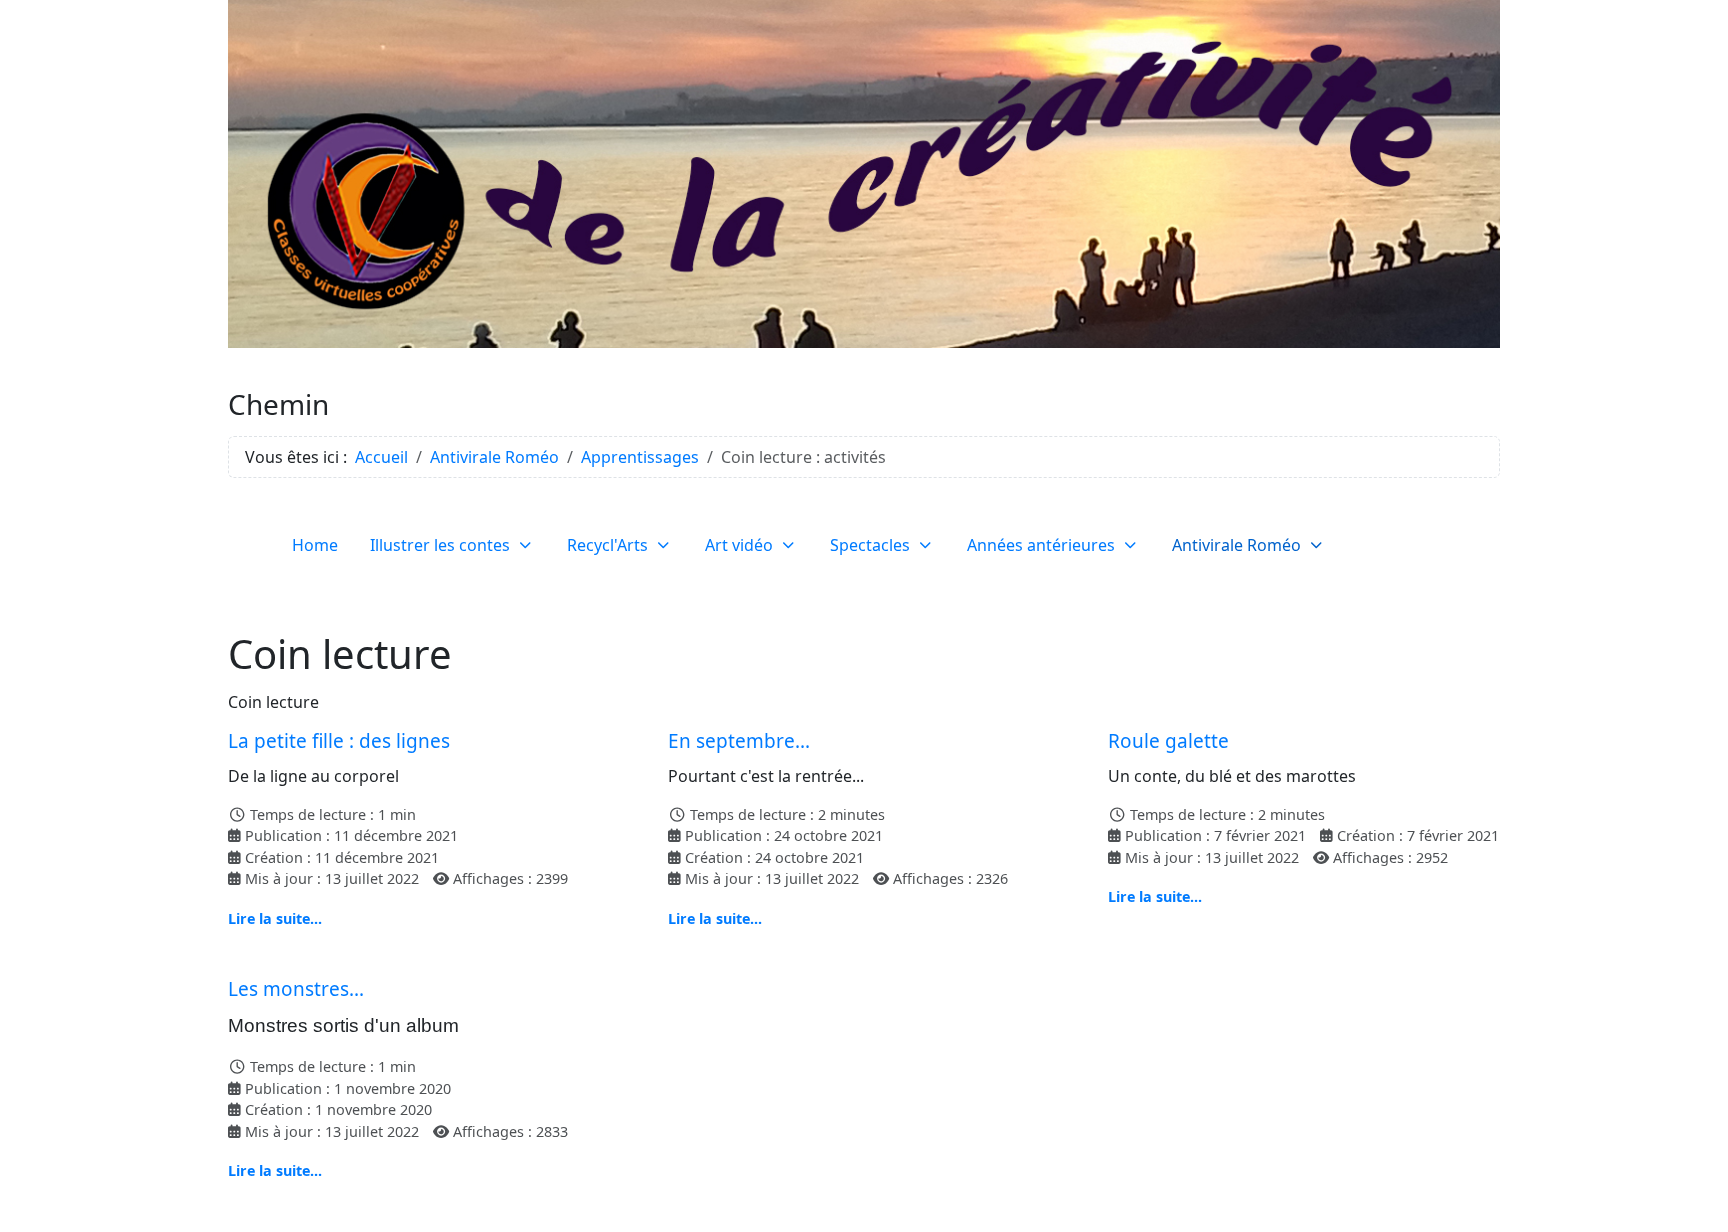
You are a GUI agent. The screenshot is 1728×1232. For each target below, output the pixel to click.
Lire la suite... (275, 918)
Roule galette (1168, 741)
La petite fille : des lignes (339, 741)
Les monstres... (296, 989)
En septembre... (739, 741)
